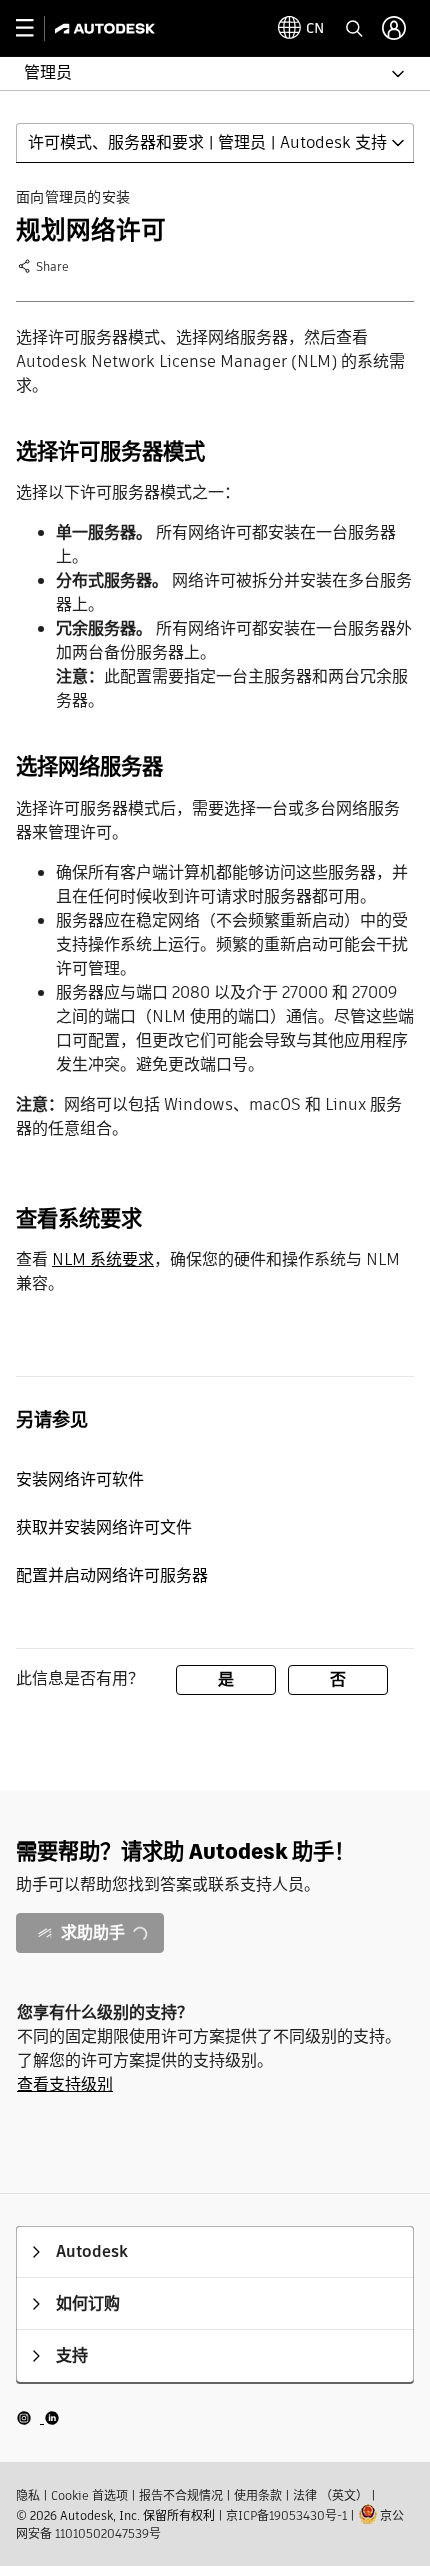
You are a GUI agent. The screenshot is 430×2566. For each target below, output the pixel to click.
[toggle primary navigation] (35, 28)
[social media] (38, 2418)
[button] (203, 73)
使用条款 (258, 2495)
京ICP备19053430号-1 (286, 2515)
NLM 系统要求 (103, 1259)
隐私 (28, 2495)
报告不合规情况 (181, 2495)
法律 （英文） (330, 2495)
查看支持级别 (65, 2084)
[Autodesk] (107, 28)
